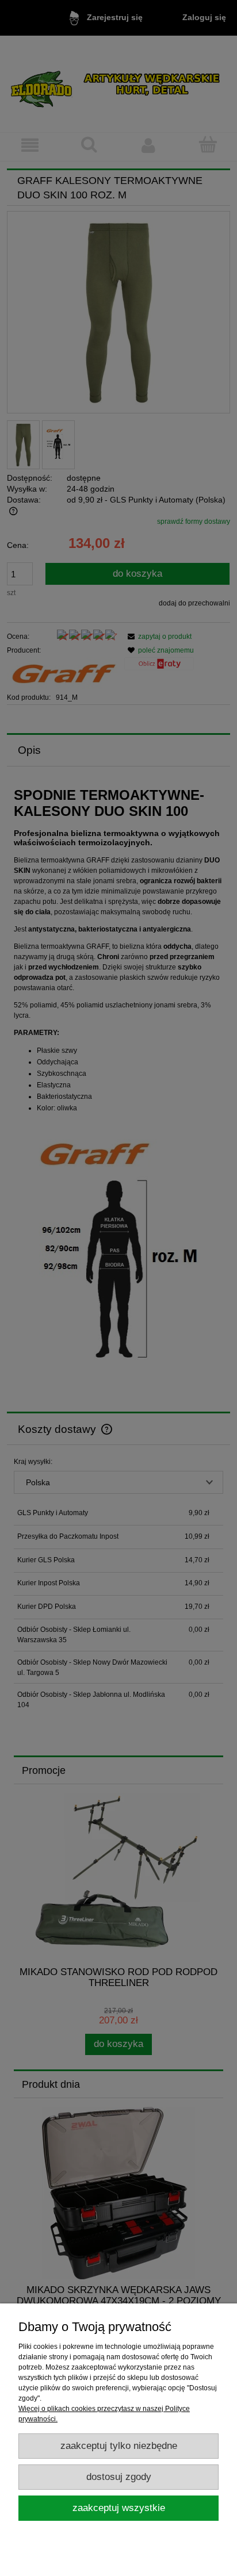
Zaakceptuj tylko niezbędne (119, 2446)
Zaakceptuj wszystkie (119, 2508)
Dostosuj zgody (119, 2477)
